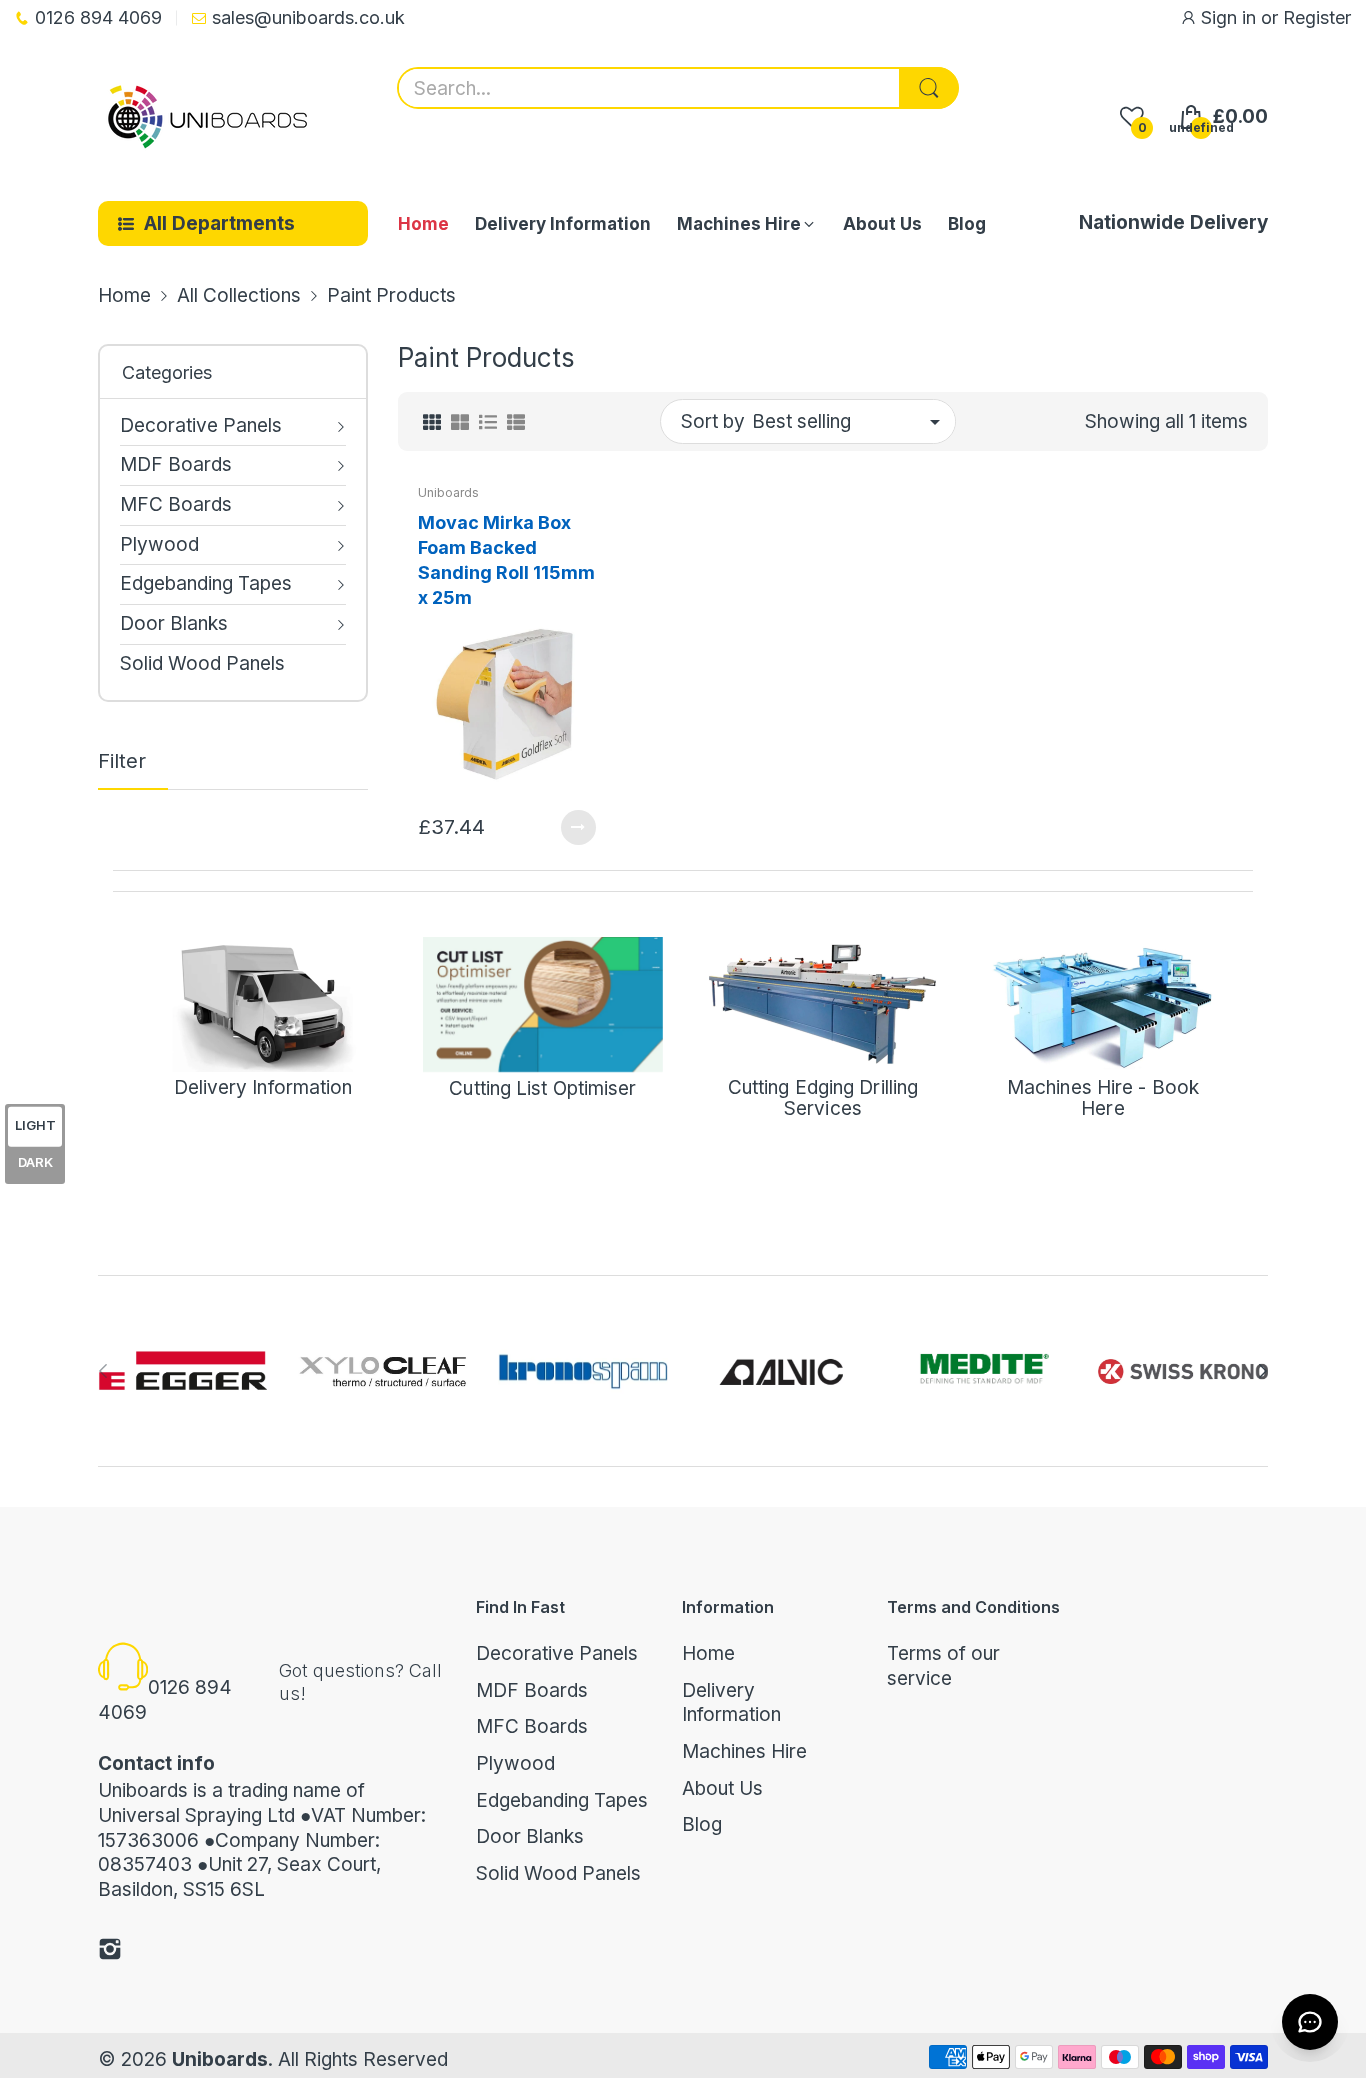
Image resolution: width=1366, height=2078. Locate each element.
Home (708, 1653)
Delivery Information (731, 1703)
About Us (722, 1788)
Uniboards (448, 492)
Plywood (515, 1763)
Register (1317, 17)
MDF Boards (532, 1690)
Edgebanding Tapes (562, 1800)
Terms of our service (943, 1666)
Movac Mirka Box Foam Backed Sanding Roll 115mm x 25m (506, 560)
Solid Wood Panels (558, 1873)
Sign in (1231, 17)
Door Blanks (530, 1836)
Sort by (713, 421)
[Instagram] (110, 1952)
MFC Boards (532, 1726)
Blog (702, 1824)
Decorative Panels (557, 1653)
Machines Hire (744, 1751)
